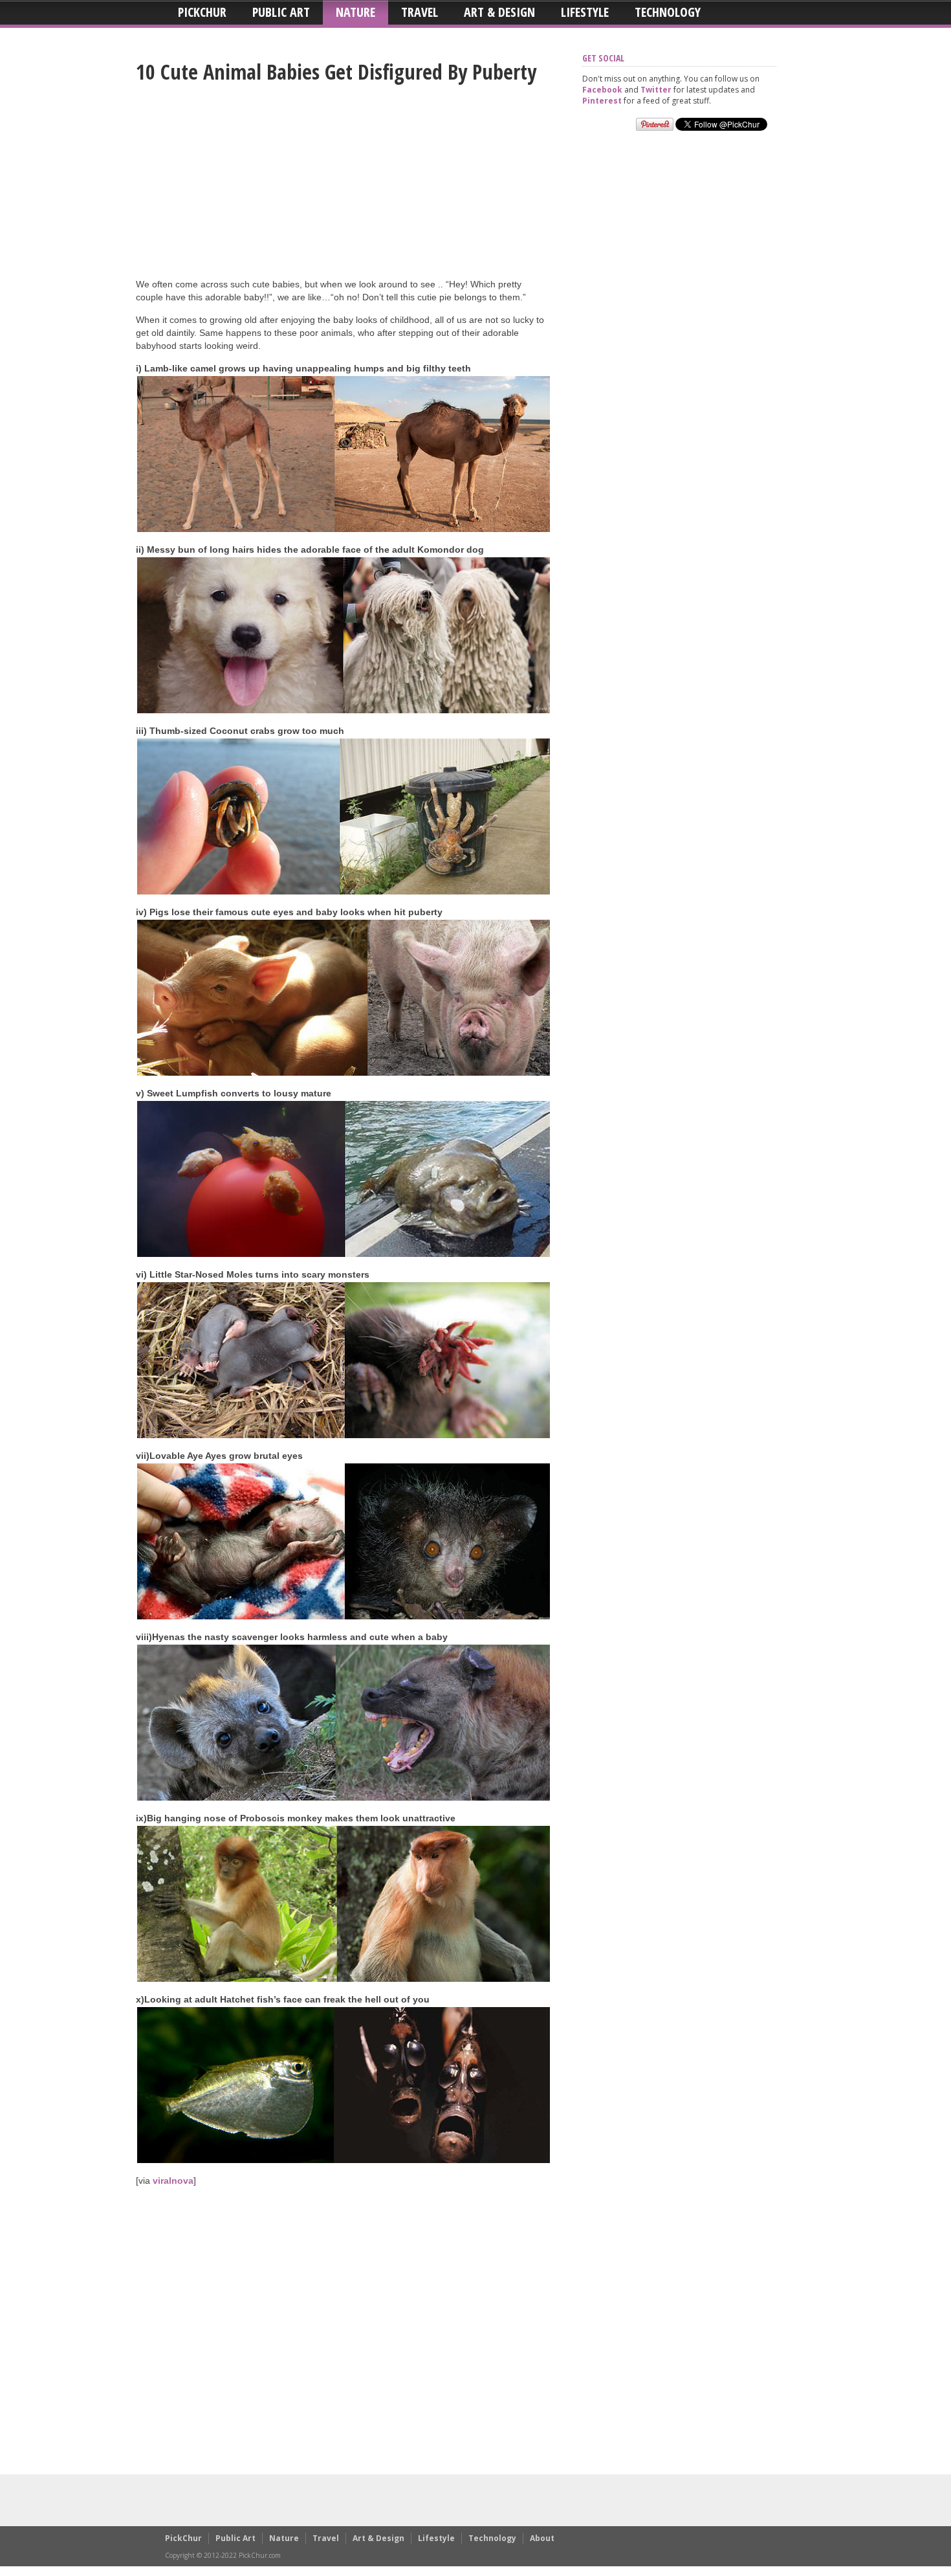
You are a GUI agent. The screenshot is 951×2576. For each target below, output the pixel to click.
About (542, 2538)
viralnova (173, 2181)
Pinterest (602, 101)
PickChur (202, 12)
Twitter (656, 90)
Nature (355, 12)
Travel (420, 12)
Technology (668, 12)
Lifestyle (585, 12)
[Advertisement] (343, 187)
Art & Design (499, 12)
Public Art (281, 12)
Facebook (602, 90)
